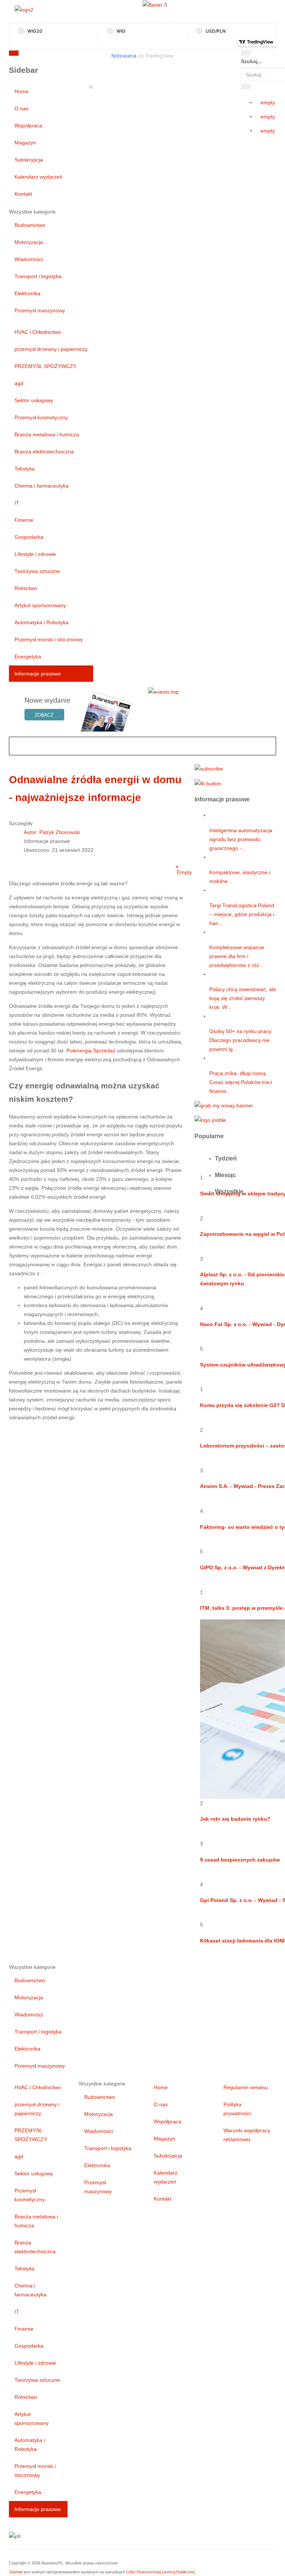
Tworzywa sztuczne (37, 571)
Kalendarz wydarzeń (38, 177)
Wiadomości (29, 259)
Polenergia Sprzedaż (91, 1051)
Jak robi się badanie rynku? (235, 1819)
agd (19, 383)
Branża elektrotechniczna (44, 452)
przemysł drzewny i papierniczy (51, 349)
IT (17, 503)
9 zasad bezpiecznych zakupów (240, 1860)
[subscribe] (209, 768)
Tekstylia (24, 469)
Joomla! (16, 2572)
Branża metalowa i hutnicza (47, 434)
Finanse (24, 520)
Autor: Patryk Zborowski (52, 832)
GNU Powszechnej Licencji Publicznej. (161, 2572)
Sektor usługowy (34, 400)
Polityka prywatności (237, 2109)
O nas (22, 108)
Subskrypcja (29, 160)
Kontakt (23, 194)
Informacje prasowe (38, 674)
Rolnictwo (26, 588)
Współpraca (28, 126)
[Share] (246, 87)
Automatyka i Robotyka (42, 622)
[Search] (246, 53)
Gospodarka (29, 537)
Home (22, 91)
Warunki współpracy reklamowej (247, 2135)
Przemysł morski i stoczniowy (49, 639)
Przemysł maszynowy (40, 310)
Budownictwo (30, 225)
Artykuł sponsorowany (40, 605)
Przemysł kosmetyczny (41, 417)
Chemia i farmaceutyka (42, 486)
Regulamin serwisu (246, 2087)
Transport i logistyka (38, 276)
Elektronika (27, 293)
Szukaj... (251, 61)
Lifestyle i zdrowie (35, 554)
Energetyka (28, 657)
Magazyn (25, 143)
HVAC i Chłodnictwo (38, 332)
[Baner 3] (155, 4)
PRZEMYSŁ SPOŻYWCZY (45, 366)
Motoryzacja (29, 242)
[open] (83, 55)
